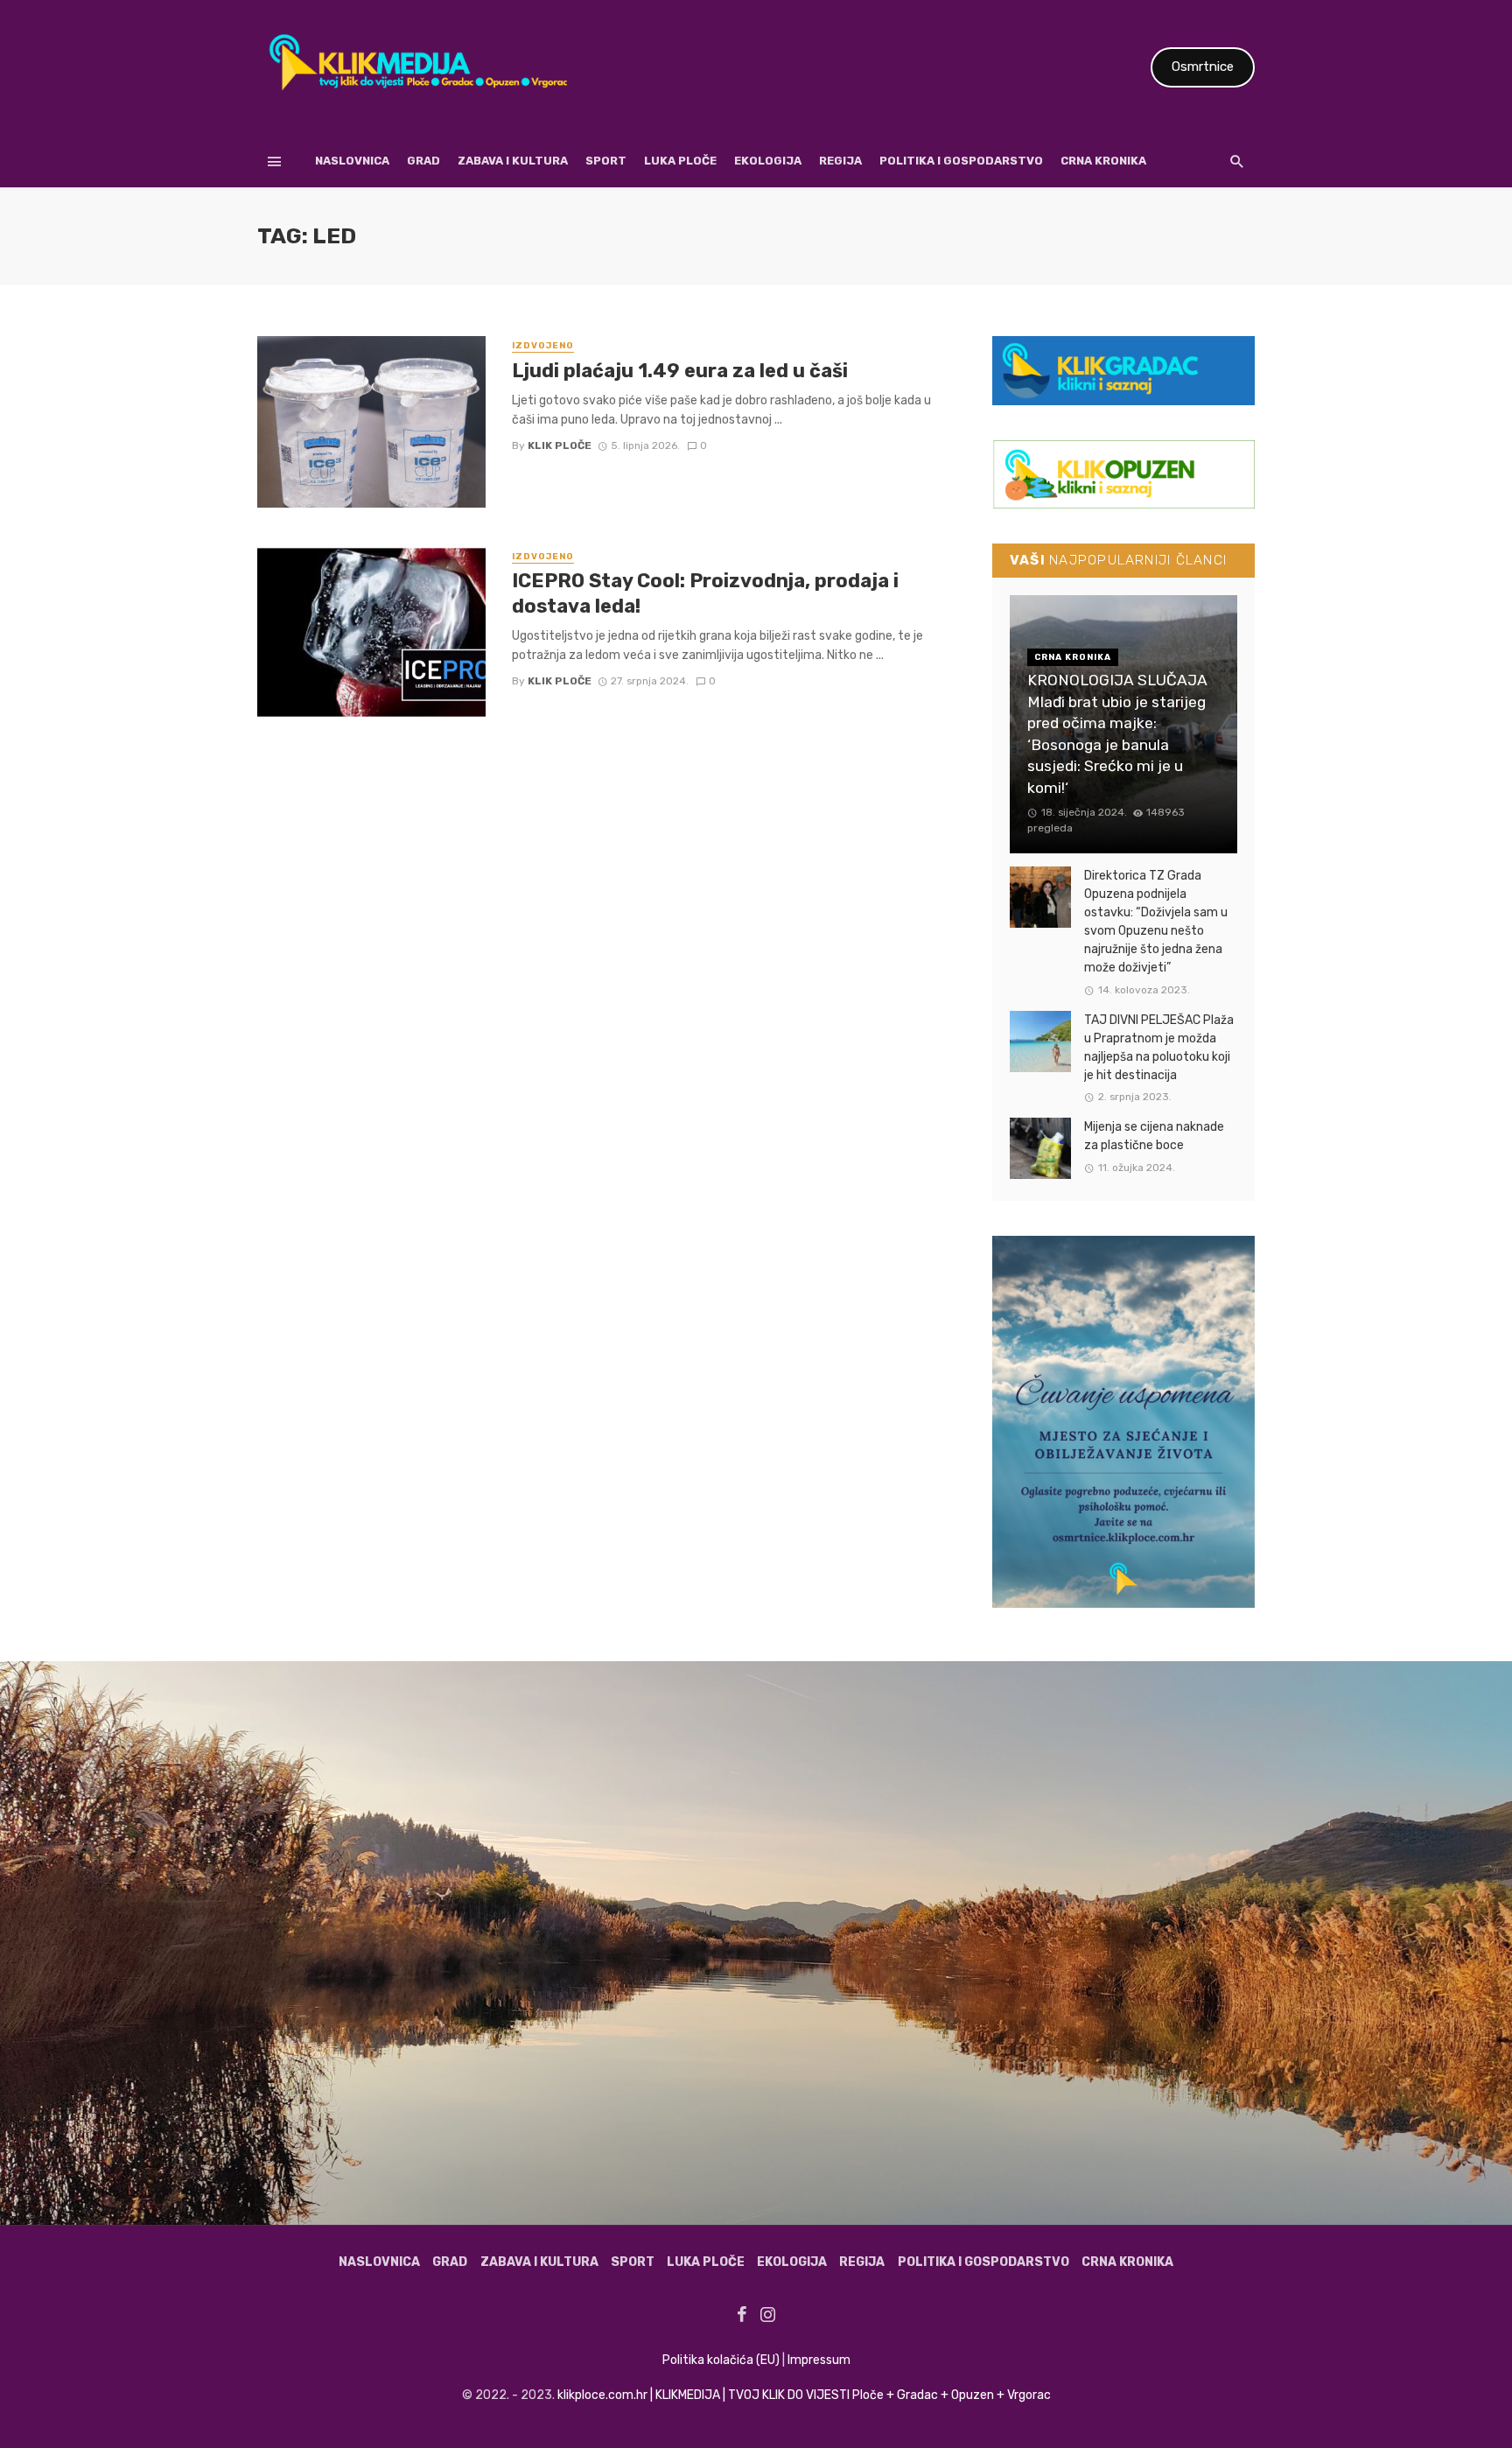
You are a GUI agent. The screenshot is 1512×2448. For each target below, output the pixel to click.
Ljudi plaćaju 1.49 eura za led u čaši (680, 371)
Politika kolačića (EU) (721, 2360)
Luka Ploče (680, 161)
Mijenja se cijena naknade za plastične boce (1154, 1136)
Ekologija (768, 161)
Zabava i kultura (513, 161)
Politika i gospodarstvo (961, 161)
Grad (423, 161)
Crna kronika (1103, 161)
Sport (606, 161)
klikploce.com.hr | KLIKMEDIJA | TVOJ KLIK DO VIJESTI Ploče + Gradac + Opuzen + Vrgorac (804, 2395)
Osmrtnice (1203, 67)
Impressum (819, 2360)
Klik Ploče (560, 445)
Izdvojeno (543, 346)
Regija (840, 161)
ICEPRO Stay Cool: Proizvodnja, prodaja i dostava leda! (705, 593)
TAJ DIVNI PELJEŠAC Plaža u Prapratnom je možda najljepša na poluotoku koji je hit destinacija (1159, 1048)
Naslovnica (352, 161)
